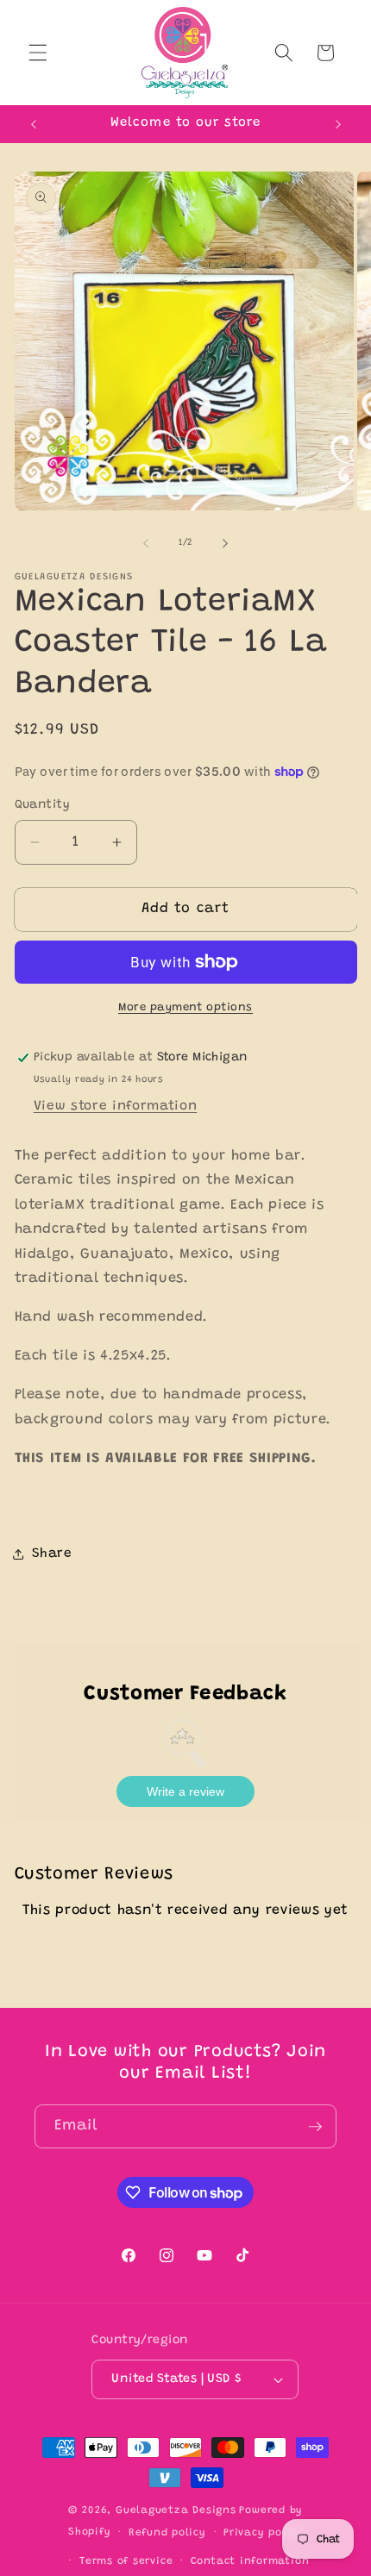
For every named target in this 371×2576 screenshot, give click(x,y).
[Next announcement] (338, 124)
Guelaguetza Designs (176, 2510)
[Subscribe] (315, 2127)
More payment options (185, 1007)
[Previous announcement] (34, 124)
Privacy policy (263, 2533)
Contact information (250, 2561)
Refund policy (167, 2533)
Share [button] (52, 1554)
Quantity (43, 805)
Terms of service (126, 2561)
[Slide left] (146, 543)
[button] (38, 53)
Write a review (185, 1791)
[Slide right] (225, 543)
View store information (116, 1107)
